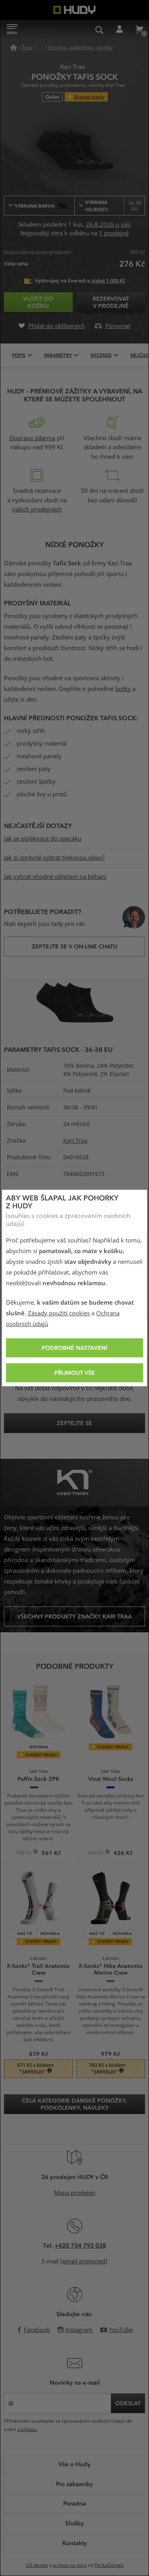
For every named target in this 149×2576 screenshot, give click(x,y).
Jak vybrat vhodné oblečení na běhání (55, 877)
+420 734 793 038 (80, 2245)
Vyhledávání (99, 30)
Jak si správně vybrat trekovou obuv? (54, 858)
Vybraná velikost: (113, 206)
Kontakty (75, 2543)
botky (123, 689)
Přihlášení (119, 30)
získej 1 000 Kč (108, 281)
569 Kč (96, 1854)
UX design (37, 2565)
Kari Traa (75, 1141)
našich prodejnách (37, 509)
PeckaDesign (109, 2565)
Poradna (74, 2503)
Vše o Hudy (74, 2464)
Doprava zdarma (32, 438)
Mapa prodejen (75, 2193)
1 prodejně (114, 233)
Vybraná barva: (35, 206)
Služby (74, 2523)
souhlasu (27, 2429)
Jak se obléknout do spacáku (43, 839)
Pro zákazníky (74, 2484)
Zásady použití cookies (59, 1313)
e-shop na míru (70, 2565)
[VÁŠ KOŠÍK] (139, 30)
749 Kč (24, 1854)
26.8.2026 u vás (108, 225)
